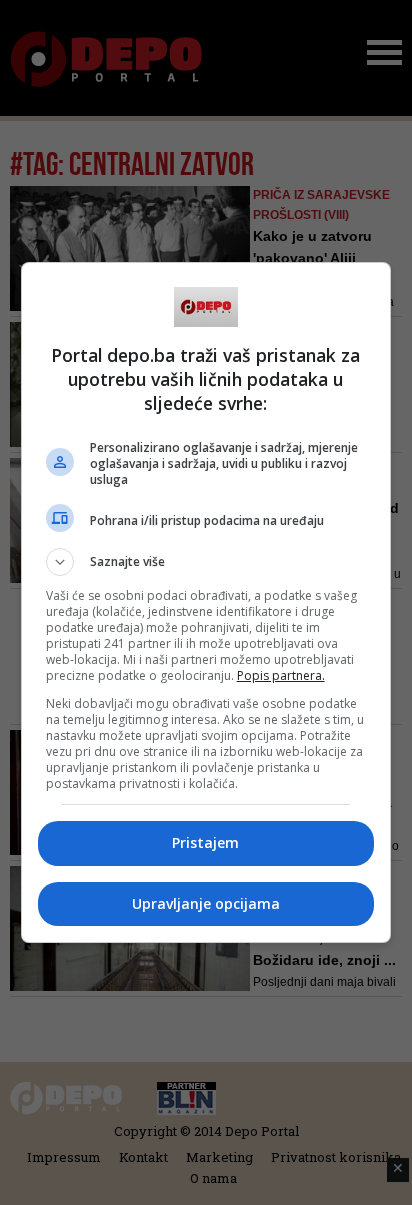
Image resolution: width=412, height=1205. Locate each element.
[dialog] (206, 602)
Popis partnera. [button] (281, 675)
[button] (206, 562)
